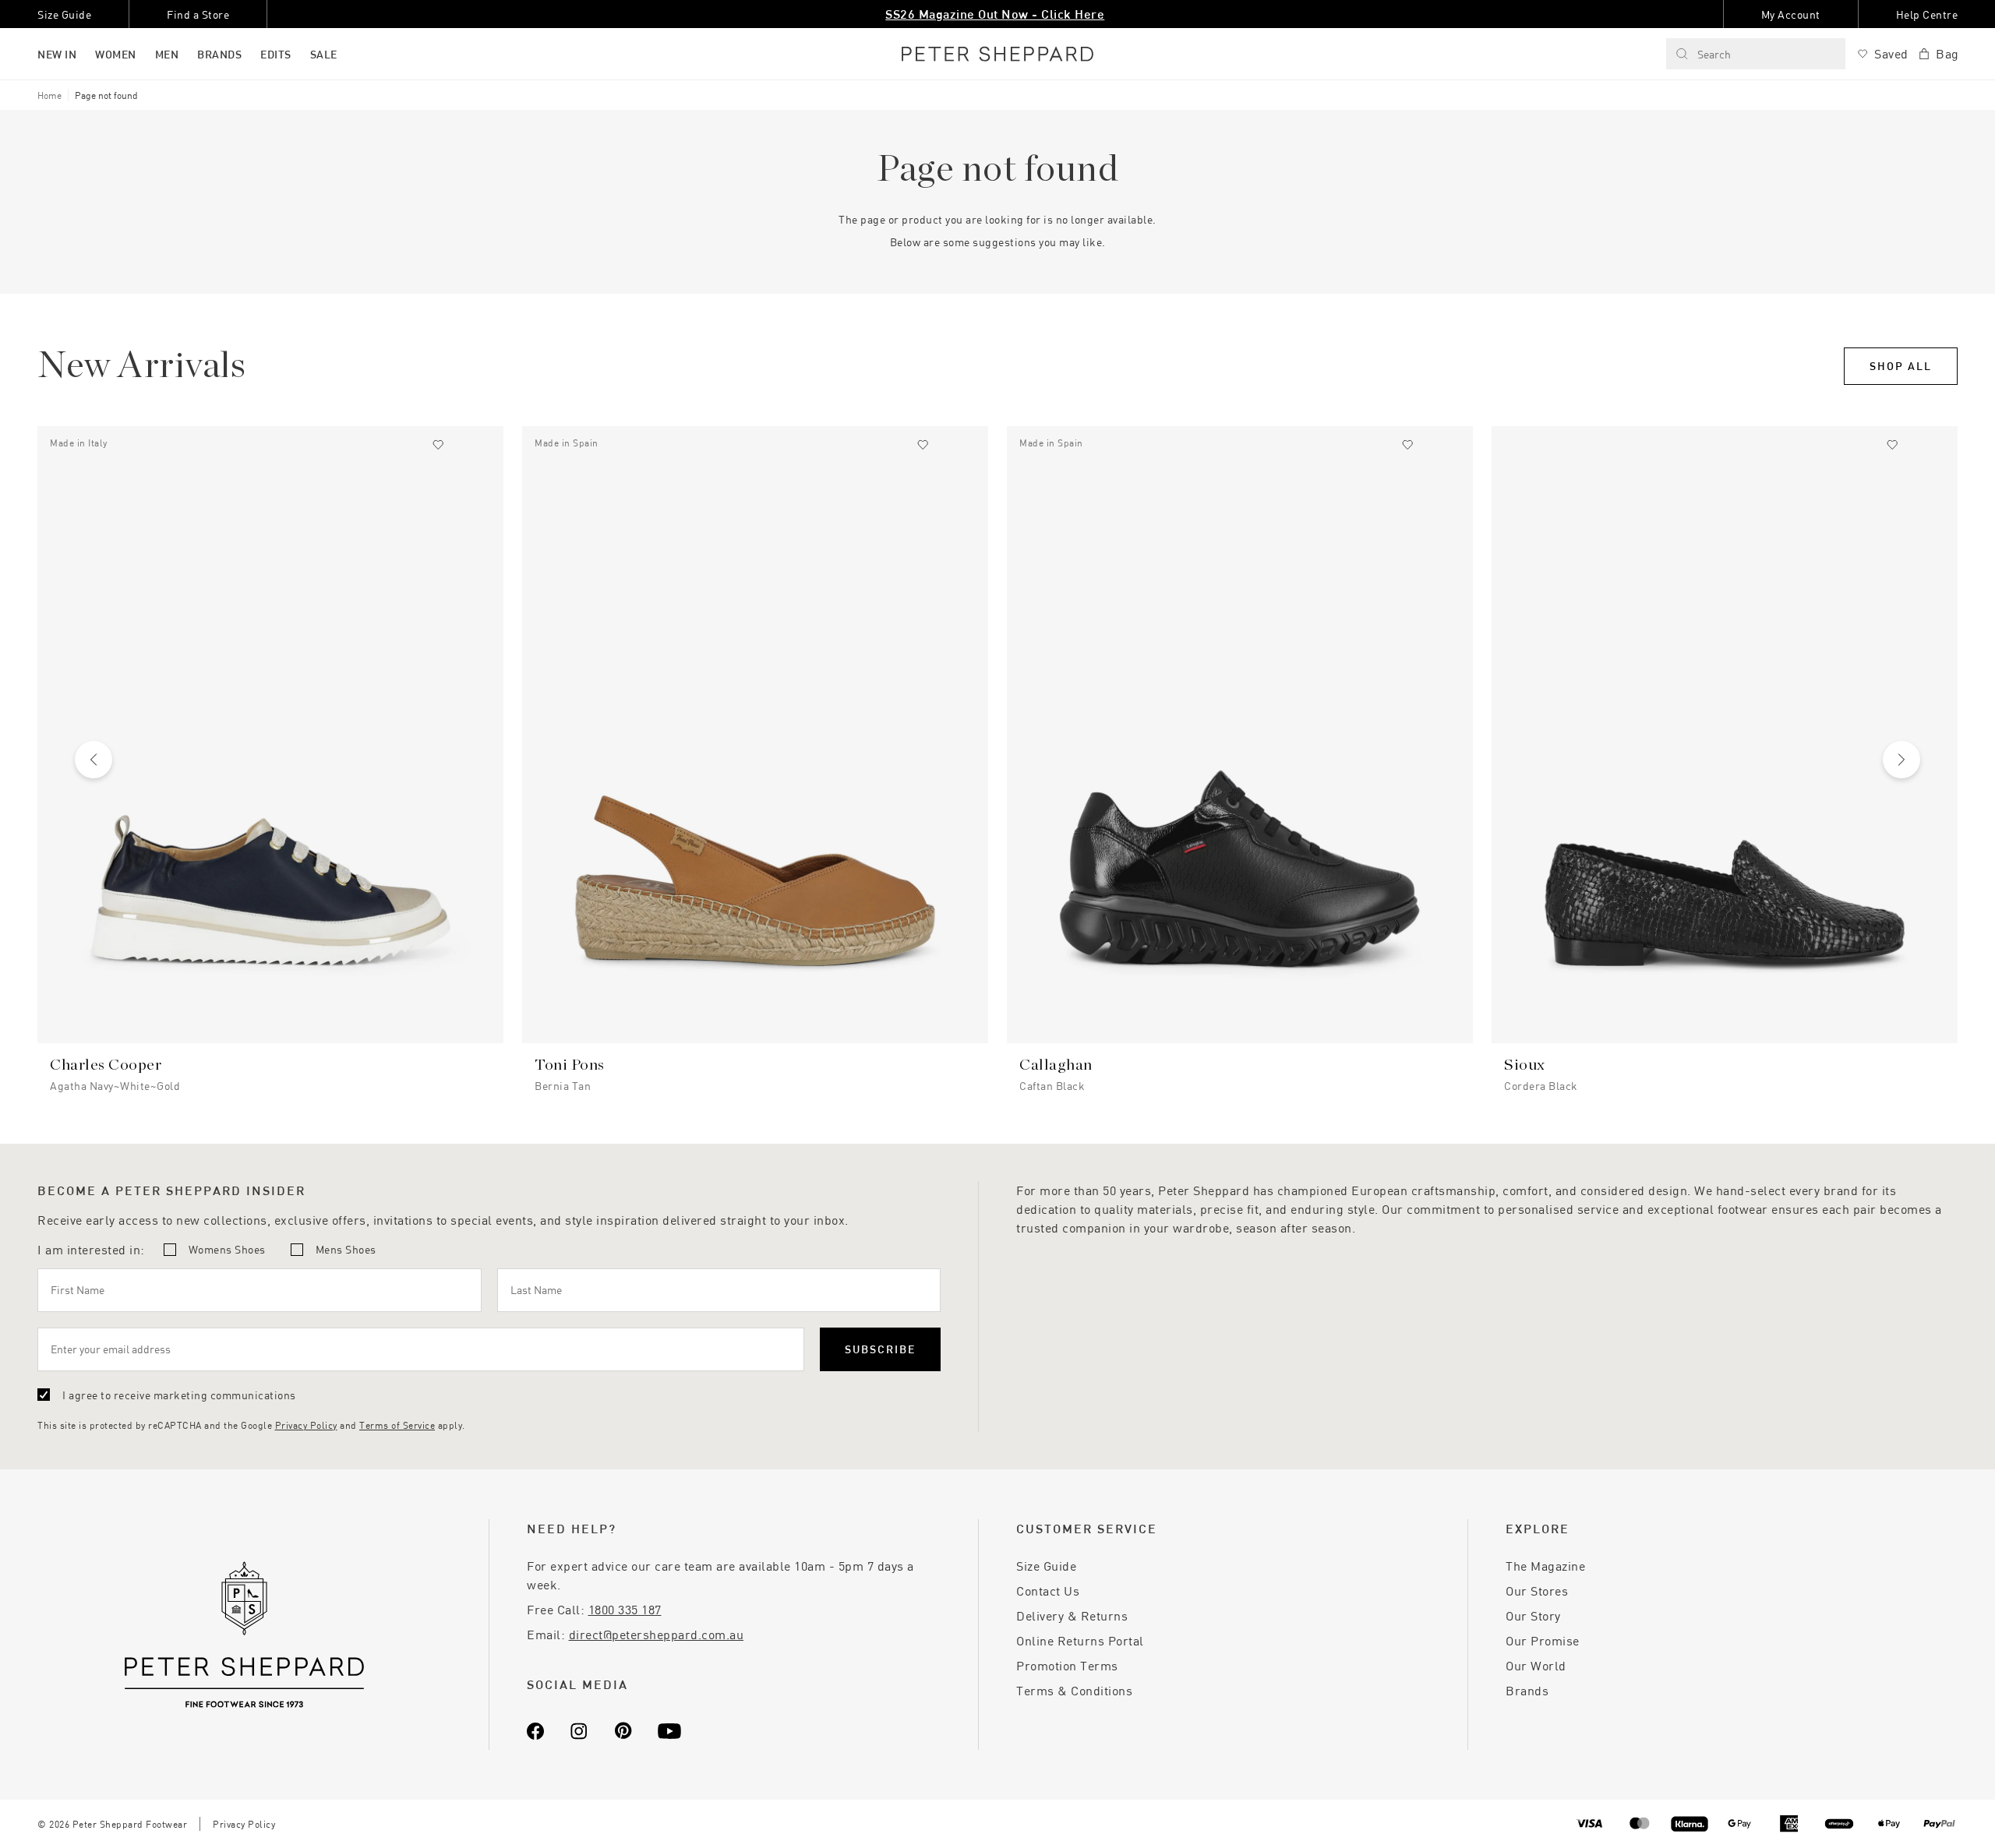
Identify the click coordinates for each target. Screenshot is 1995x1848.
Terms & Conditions (1074, 1690)
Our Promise (1543, 1640)
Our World (1536, 1665)
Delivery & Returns (1072, 1615)
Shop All (1901, 366)
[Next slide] (1901, 760)
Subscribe (880, 1349)
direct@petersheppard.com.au (657, 1634)
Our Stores (1537, 1591)
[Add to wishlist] (438, 445)
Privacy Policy (306, 1425)
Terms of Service (397, 1425)
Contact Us (1048, 1591)
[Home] (997, 54)
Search (1714, 54)
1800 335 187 (625, 1609)
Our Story (1533, 1615)
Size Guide (1046, 1566)
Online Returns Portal (1080, 1640)
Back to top (1871, 1813)
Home (49, 95)
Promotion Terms (1067, 1665)
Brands (1527, 1690)
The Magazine (1545, 1566)
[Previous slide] (94, 760)
